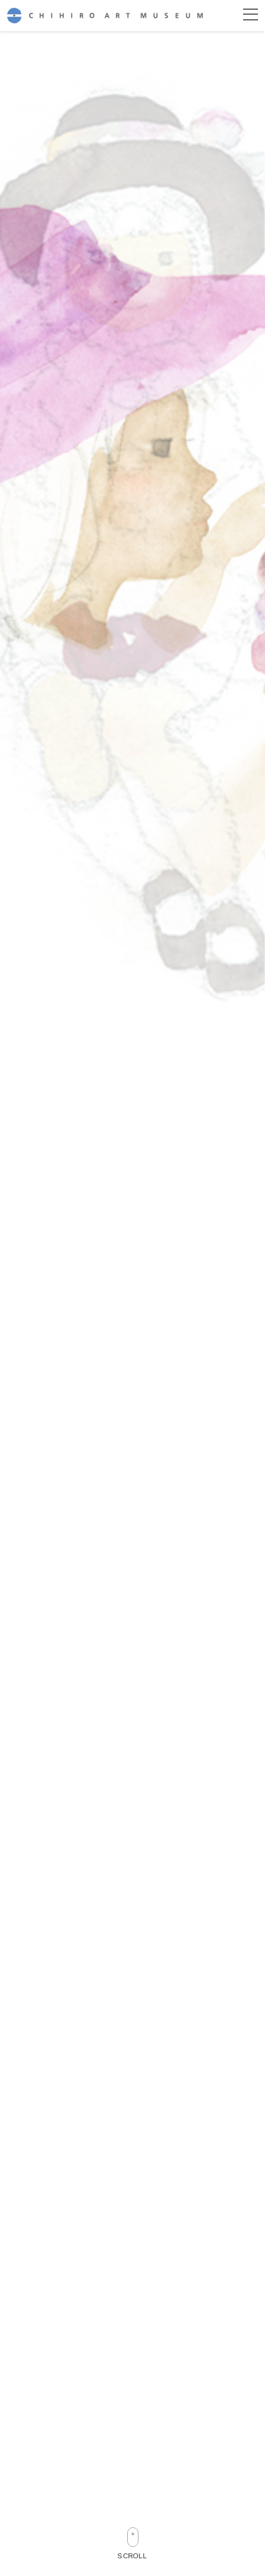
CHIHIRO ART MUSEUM (105, 15)
